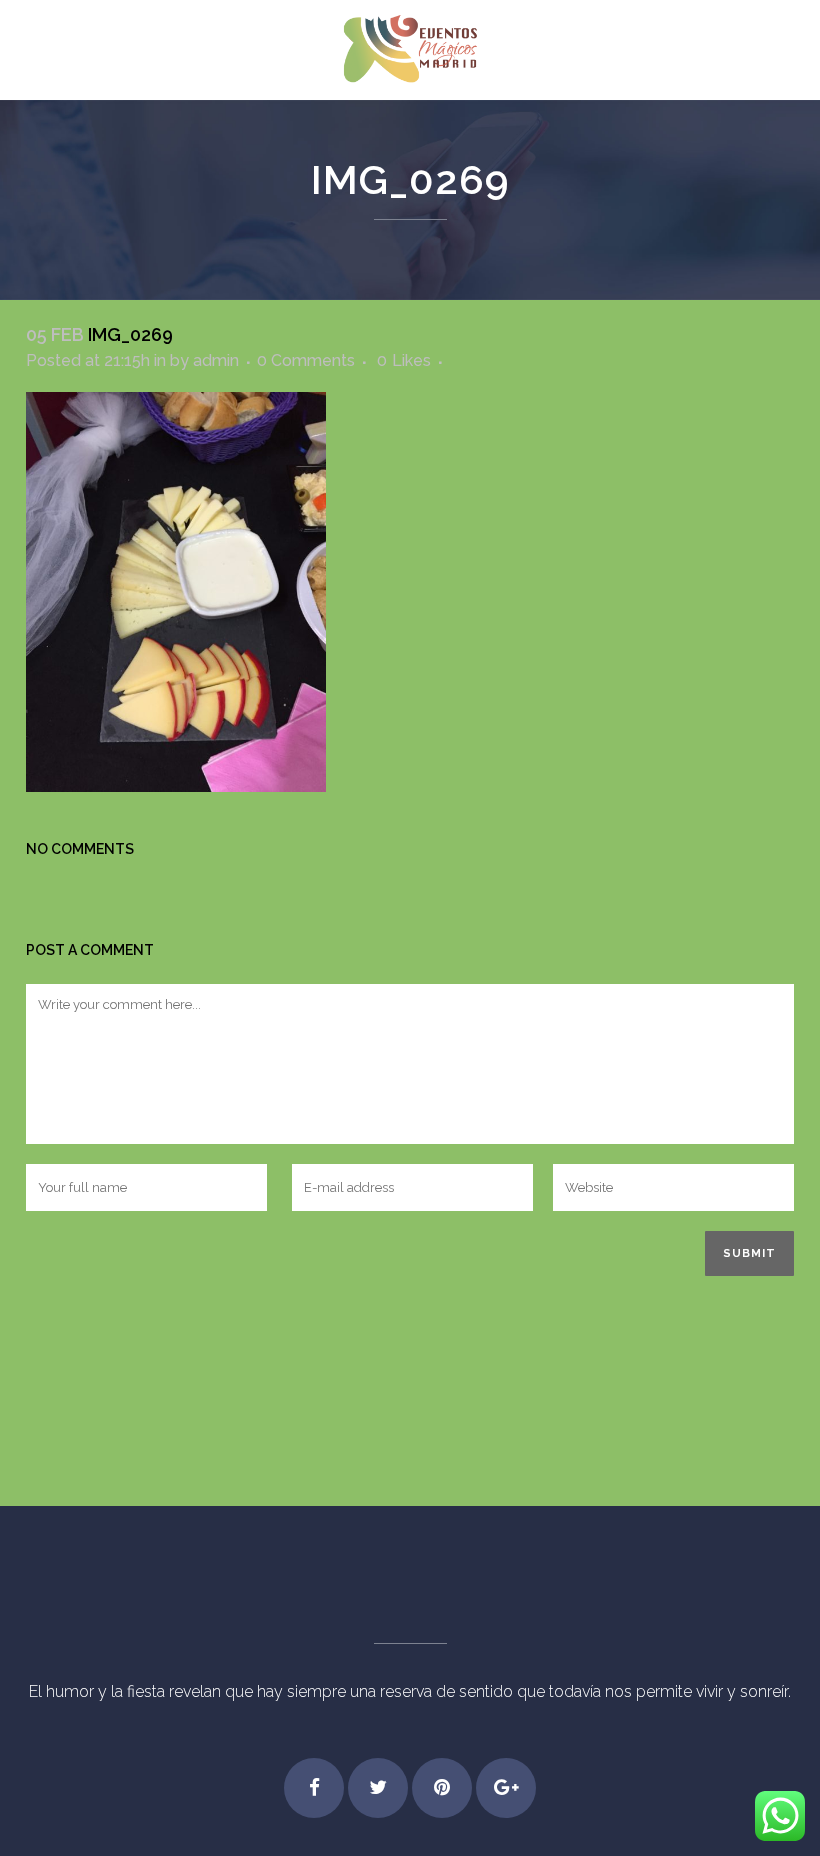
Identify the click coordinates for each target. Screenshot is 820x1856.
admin (216, 360)
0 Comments (306, 360)
